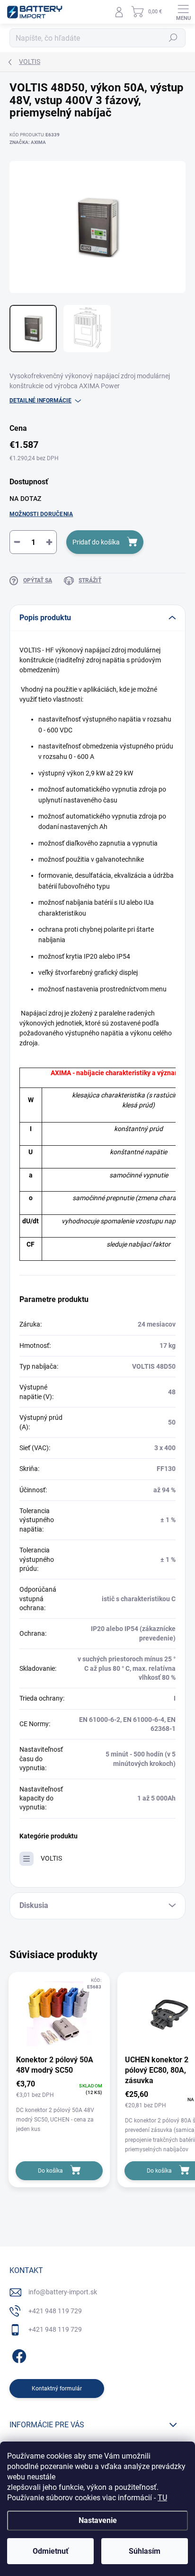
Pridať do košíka (96, 542)
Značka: (28, 142)
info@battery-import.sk (63, 2292)
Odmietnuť (51, 2551)
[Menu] (183, 12)
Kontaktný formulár (57, 2389)
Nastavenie (98, 2520)
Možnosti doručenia (41, 514)
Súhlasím (145, 2551)
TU (162, 2498)
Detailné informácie (40, 401)
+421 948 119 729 (55, 2311)
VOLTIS (51, 1858)
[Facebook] (18, 2355)
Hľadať (173, 38)
